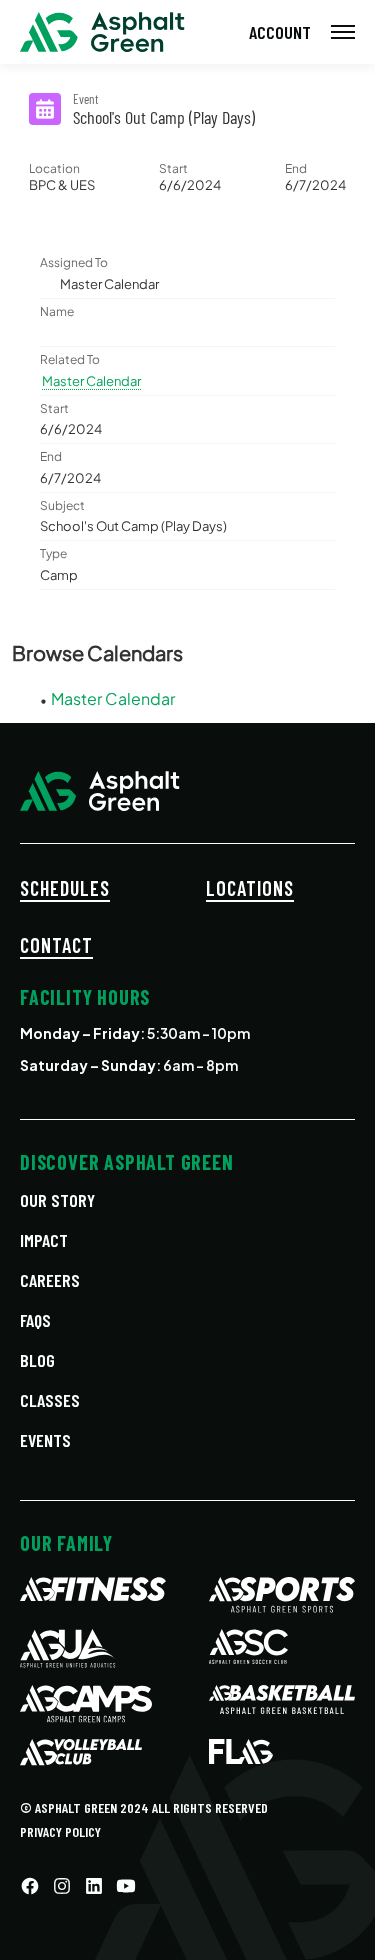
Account (280, 32)
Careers (50, 1280)
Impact (44, 1240)
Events (45, 1440)
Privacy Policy (60, 1831)
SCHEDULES (65, 888)
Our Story (57, 1200)
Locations (250, 888)
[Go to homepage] (102, 32)
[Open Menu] (343, 32)
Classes (50, 1400)
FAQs (35, 1320)
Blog (37, 1360)
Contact (56, 945)
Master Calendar (91, 381)
